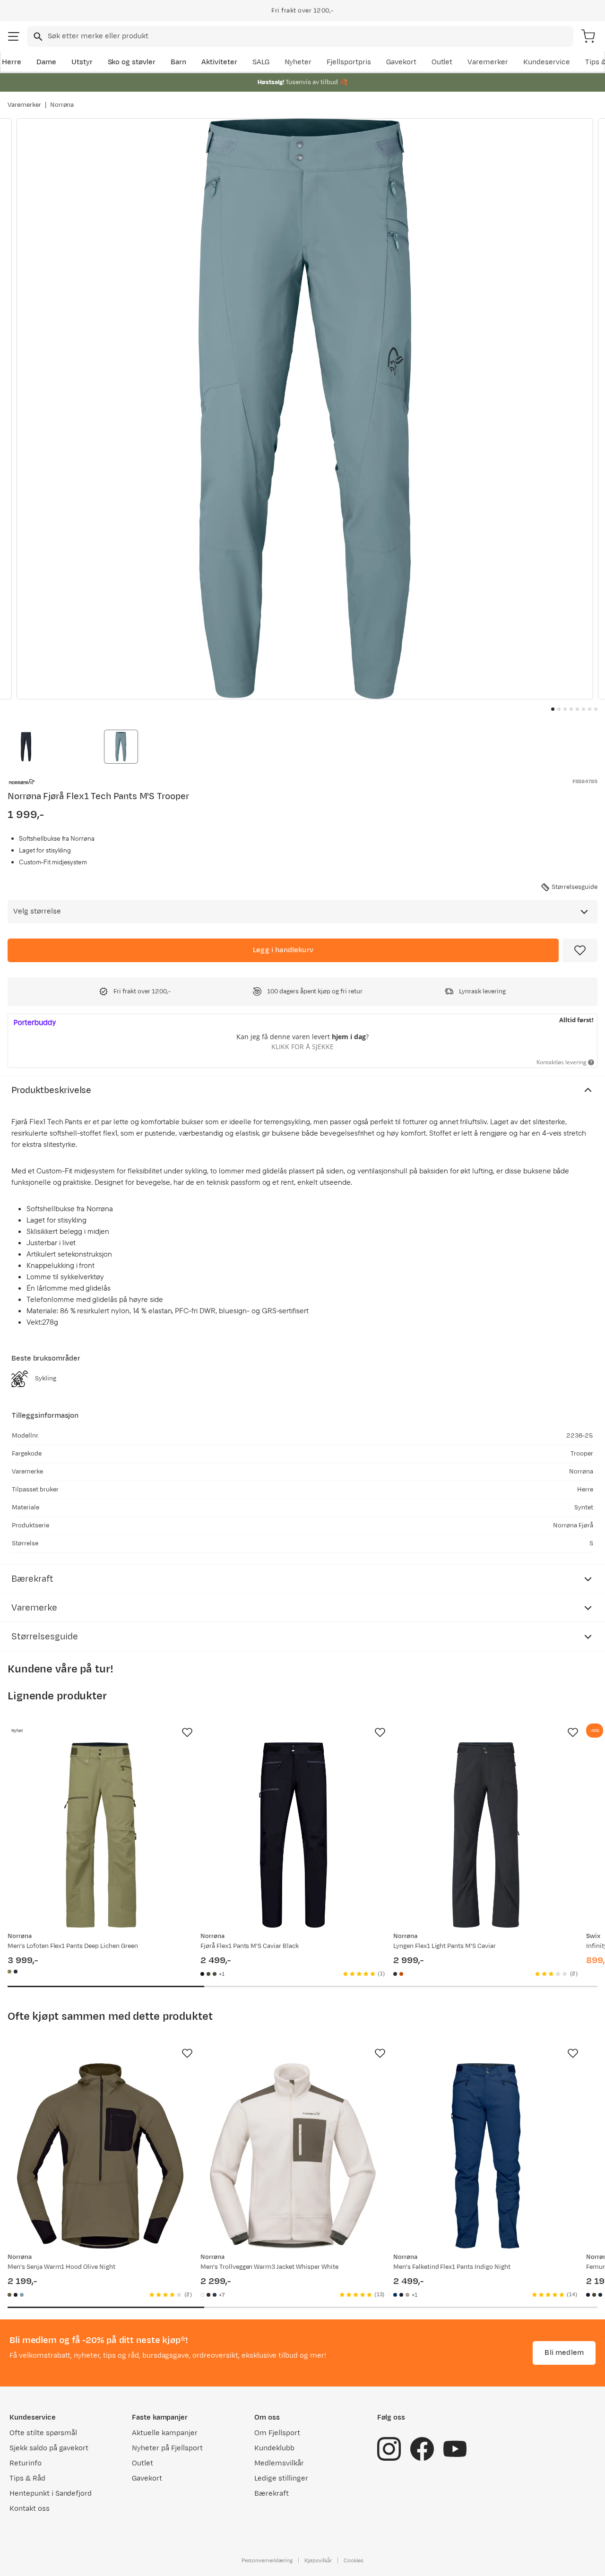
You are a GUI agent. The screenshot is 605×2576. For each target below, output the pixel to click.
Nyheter (298, 62)
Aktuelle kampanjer (164, 2433)
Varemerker (488, 62)
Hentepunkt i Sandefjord (51, 2494)
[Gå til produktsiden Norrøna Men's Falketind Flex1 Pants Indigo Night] (486, 2156)
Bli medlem (564, 2353)
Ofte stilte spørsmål (43, 2433)
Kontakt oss (30, 2509)
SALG (261, 62)
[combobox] (300, 36)
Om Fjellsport (277, 2433)
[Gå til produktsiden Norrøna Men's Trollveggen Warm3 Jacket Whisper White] (293, 2156)
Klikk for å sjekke (302, 1047)
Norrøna (62, 105)
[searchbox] (310, 36)
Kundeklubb (274, 2448)
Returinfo (26, 2463)
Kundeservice (547, 62)
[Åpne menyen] (14, 36)
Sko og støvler (132, 62)
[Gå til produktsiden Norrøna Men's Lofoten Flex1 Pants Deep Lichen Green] (100, 1835)
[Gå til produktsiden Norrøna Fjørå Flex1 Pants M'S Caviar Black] (293, 1835)
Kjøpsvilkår (318, 2560)
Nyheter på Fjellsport (167, 2448)
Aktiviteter (219, 62)
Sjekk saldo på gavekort (49, 2448)
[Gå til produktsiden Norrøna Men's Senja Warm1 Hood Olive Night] (100, 2156)
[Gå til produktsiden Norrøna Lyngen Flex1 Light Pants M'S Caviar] (486, 1835)
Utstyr (82, 62)
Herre (12, 62)
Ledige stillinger (281, 2478)
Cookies (354, 2560)
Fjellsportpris (349, 62)
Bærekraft (272, 2494)
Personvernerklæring (267, 2560)
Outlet (442, 62)
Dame (46, 62)
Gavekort (401, 62)
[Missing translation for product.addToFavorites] (580, 950)
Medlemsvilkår (279, 2463)
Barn (178, 62)
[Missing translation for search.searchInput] (37, 37)
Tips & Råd (27, 2478)
